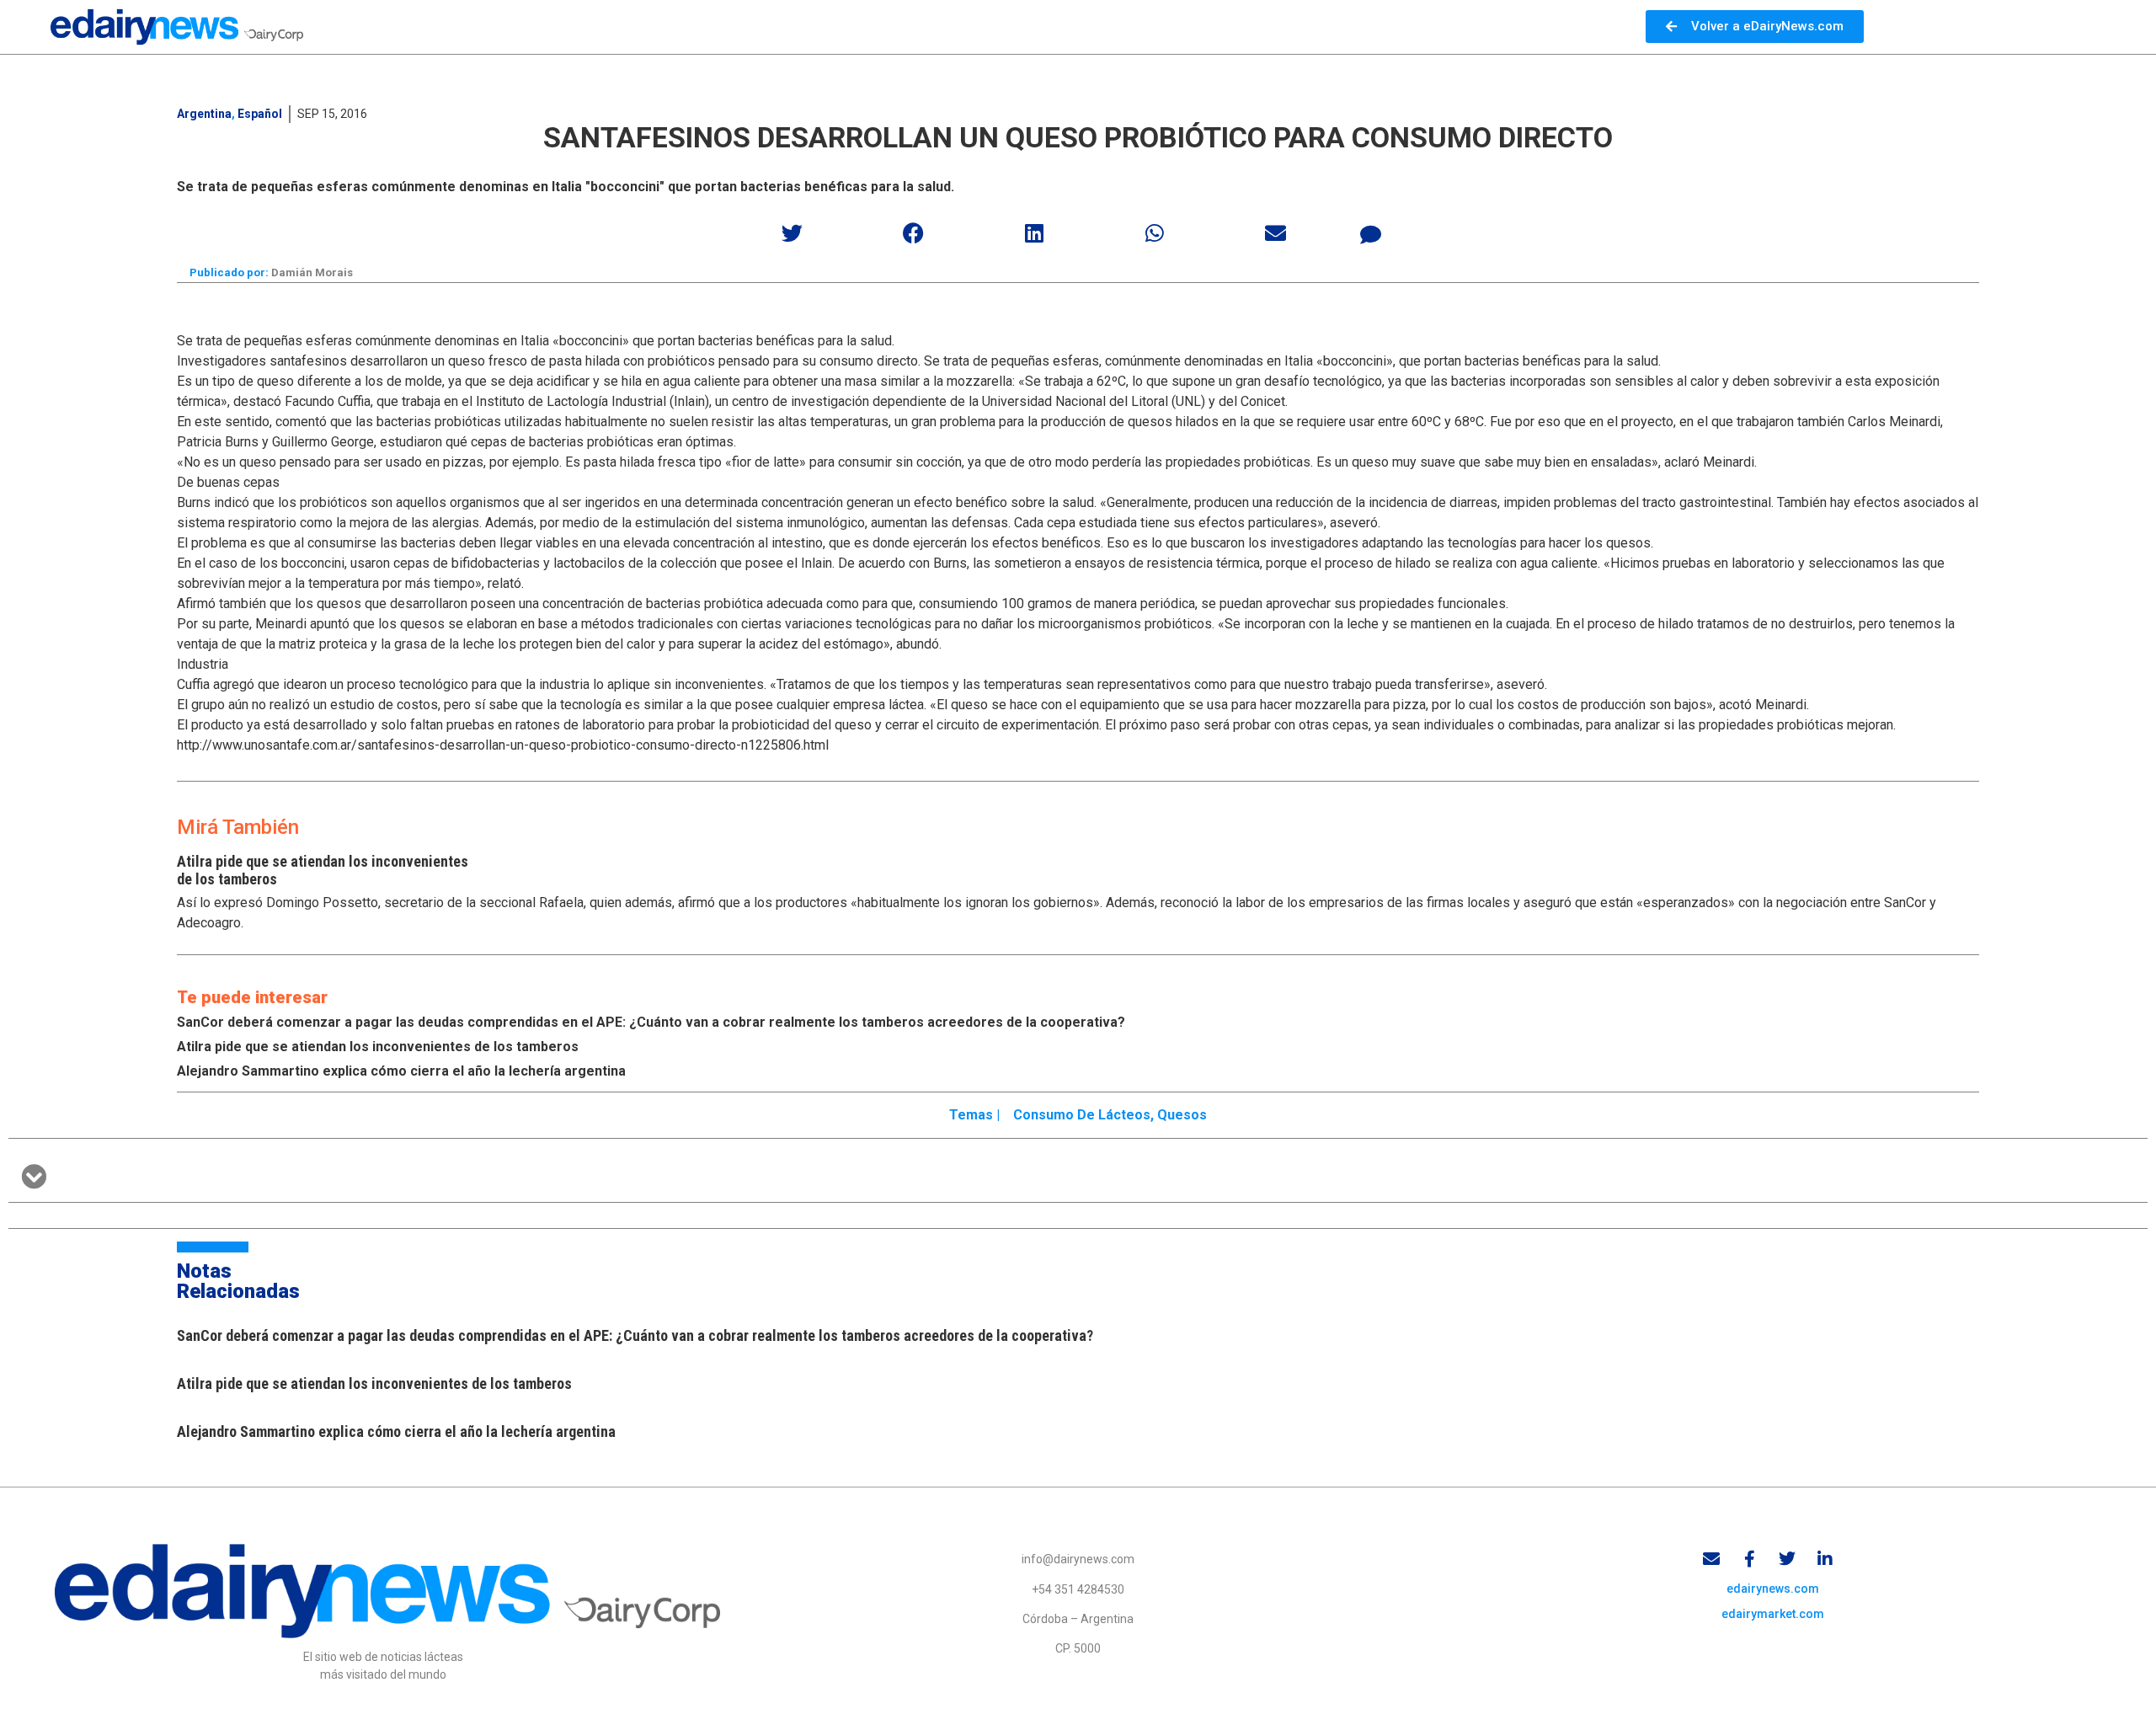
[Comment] (1371, 235)
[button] (793, 233)
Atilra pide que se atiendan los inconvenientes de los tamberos (378, 1047)
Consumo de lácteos (1082, 1115)
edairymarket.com (1773, 1614)
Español (260, 114)
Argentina (204, 114)
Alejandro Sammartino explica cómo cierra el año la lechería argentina (401, 1071)
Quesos (1182, 1115)
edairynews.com (1773, 1589)
